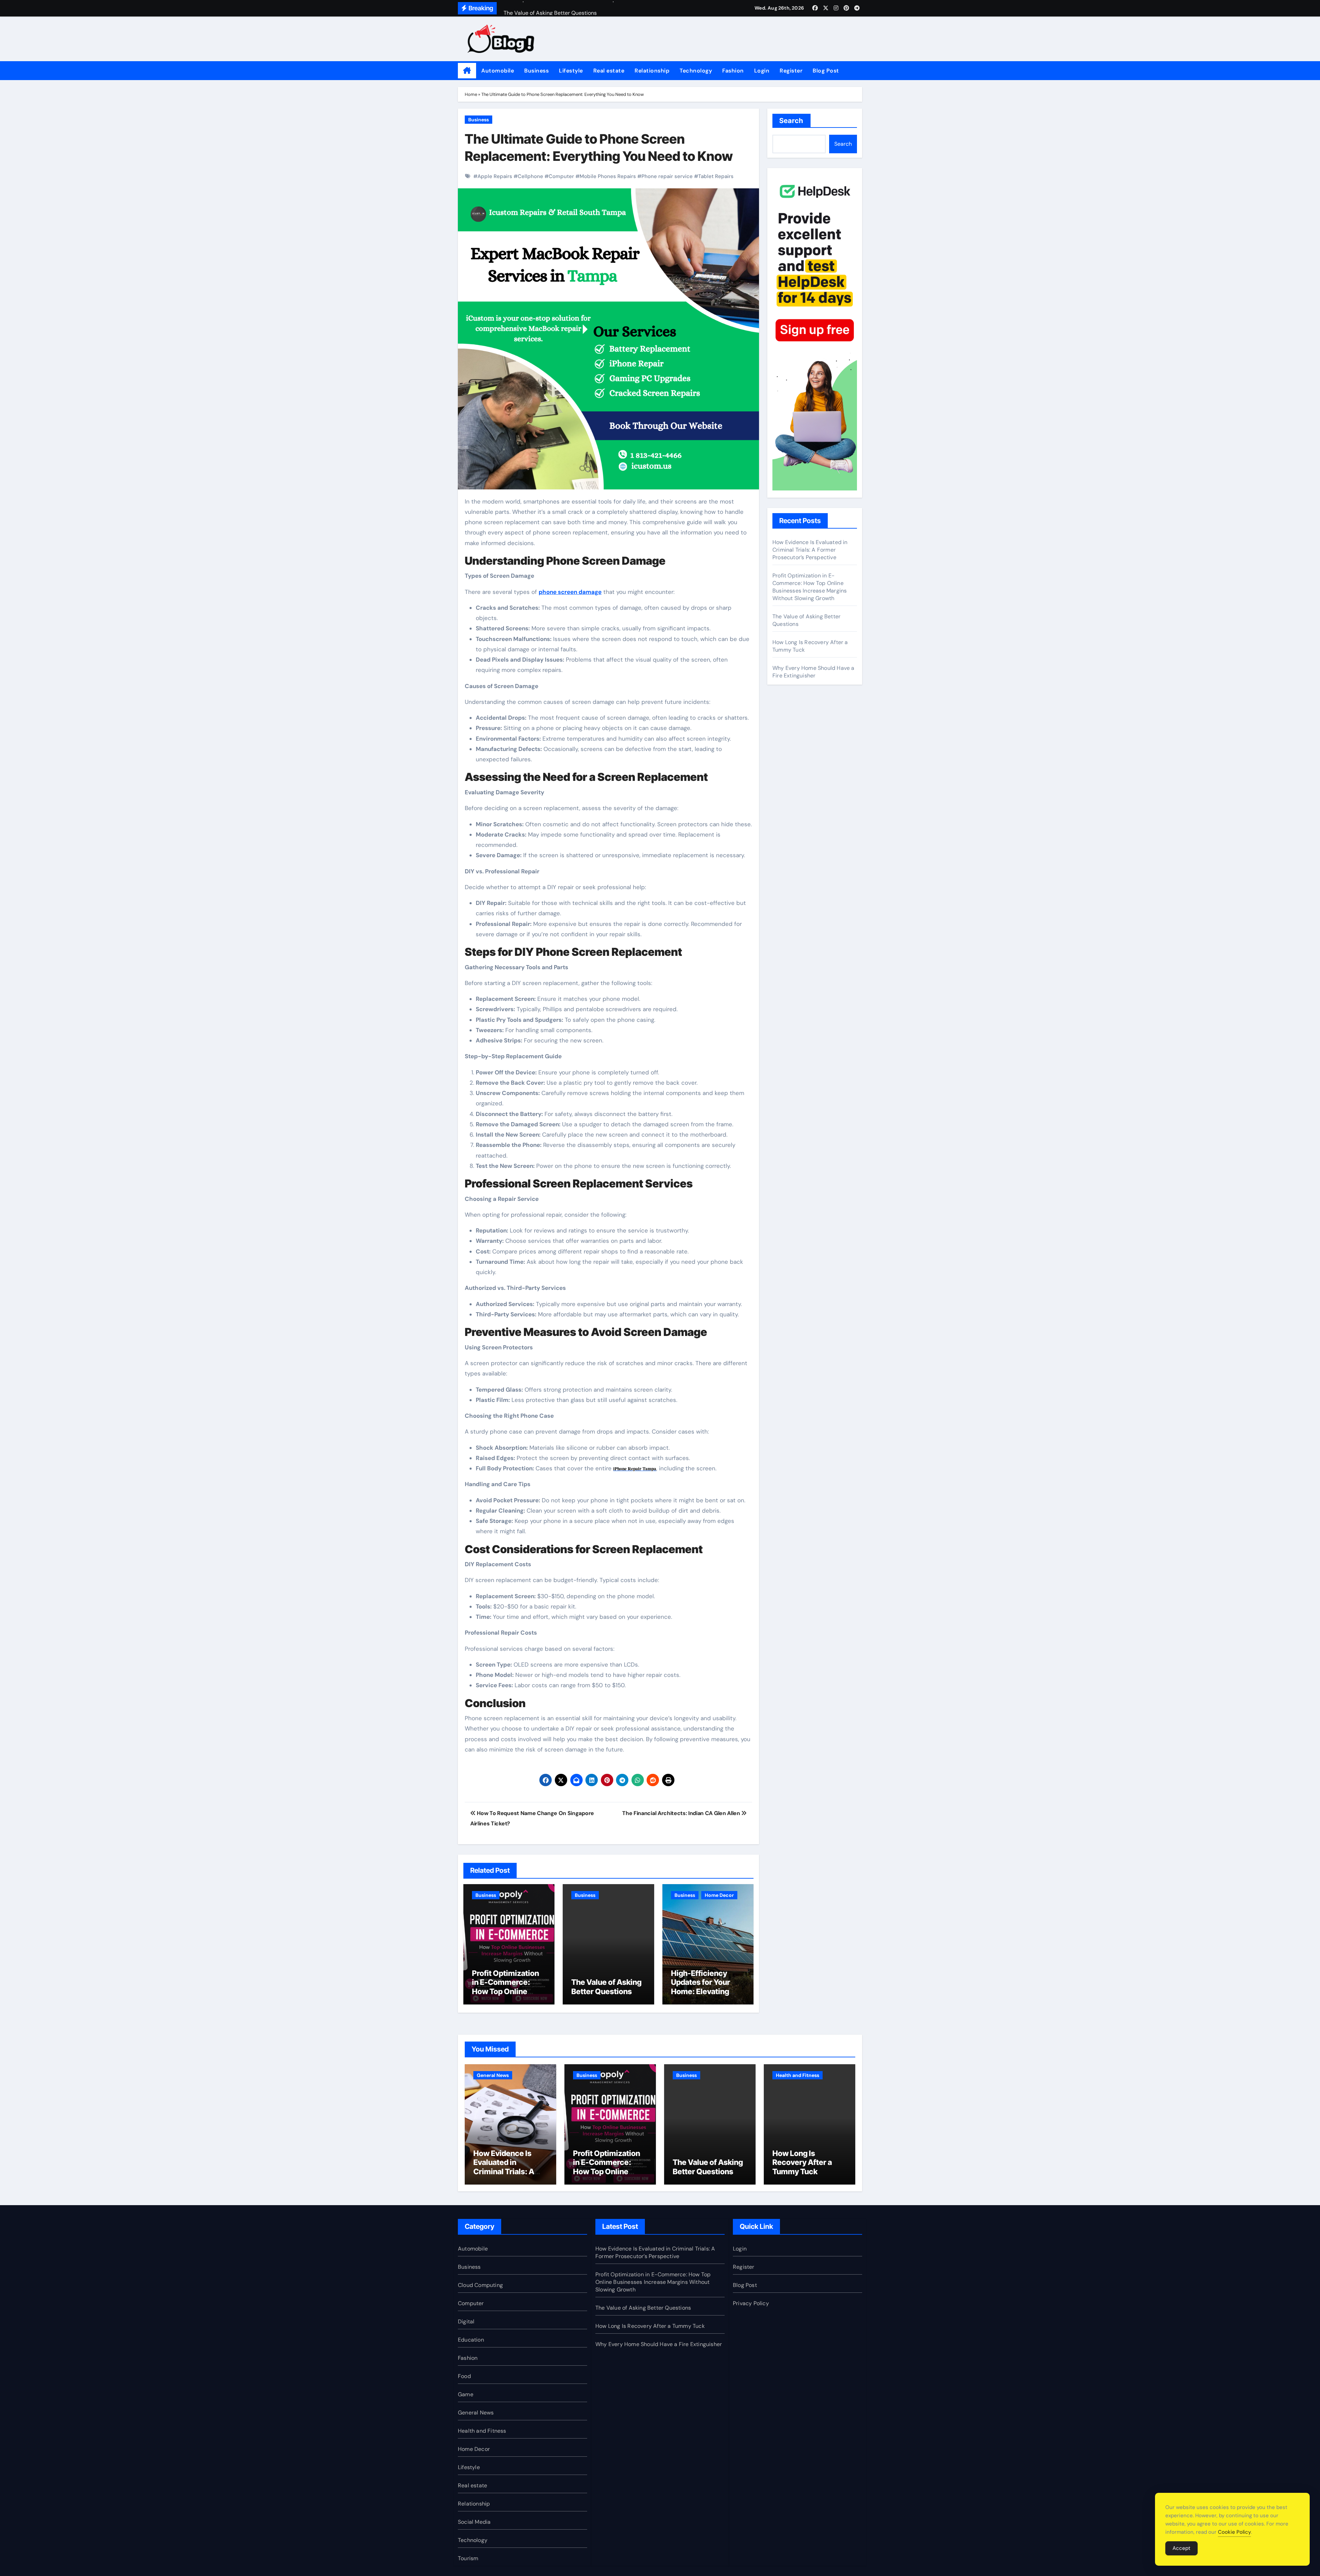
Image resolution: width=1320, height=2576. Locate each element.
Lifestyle (571, 71)
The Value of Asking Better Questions (606, 1987)
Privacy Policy (751, 2303)
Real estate (609, 71)
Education (471, 2340)
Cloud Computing (480, 2285)
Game (466, 2394)
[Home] (467, 71)
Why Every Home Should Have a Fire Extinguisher (813, 672)
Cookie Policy (1234, 2532)
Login (762, 71)
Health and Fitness (797, 2075)
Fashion (733, 71)
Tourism (468, 2558)
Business (536, 71)
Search (791, 121)
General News (493, 2075)
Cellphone (530, 176)
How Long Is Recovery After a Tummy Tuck (802, 2162)
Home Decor (719, 1895)
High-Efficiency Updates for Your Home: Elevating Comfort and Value (704, 1987)
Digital (466, 2321)
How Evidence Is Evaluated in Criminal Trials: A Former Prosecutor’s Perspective (810, 550)
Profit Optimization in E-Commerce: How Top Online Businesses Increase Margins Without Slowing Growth (509, 1996)
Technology (696, 71)
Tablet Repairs (716, 176)
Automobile (498, 71)
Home (471, 94)
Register (791, 71)
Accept (1181, 2548)
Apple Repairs (495, 176)
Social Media (474, 2522)
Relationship (652, 71)
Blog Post (826, 71)
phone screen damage (570, 592)
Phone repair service (667, 176)
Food (464, 2376)
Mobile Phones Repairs (608, 176)
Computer (561, 176)
